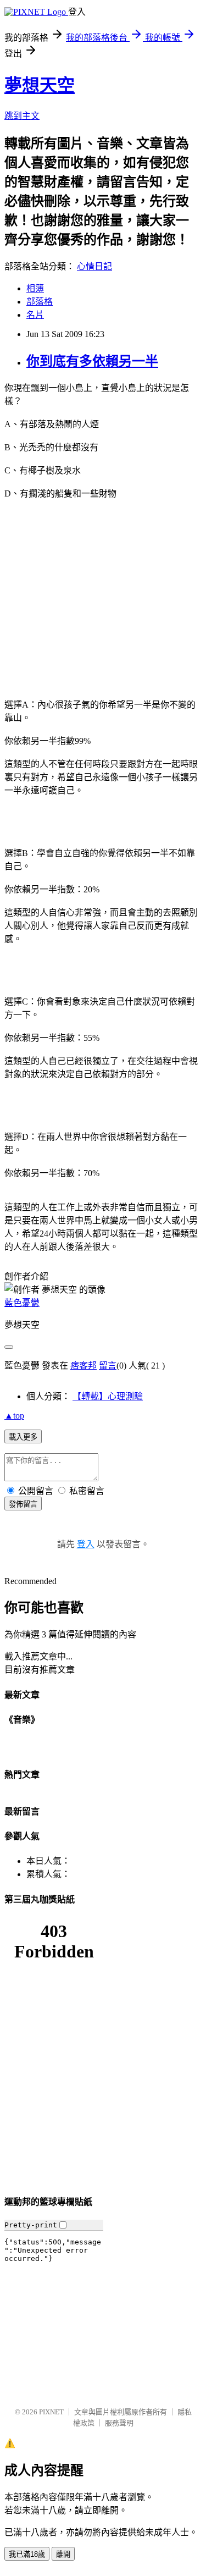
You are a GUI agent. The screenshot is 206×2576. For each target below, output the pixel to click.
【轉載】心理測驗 (108, 1396)
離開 (63, 2554)
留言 (108, 1366)
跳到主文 (22, 116)
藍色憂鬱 (22, 1303)
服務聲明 (119, 2423)
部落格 (40, 302)
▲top (14, 1416)
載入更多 (23, 1437)
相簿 (35, 288)
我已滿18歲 (27, 2554)
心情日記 (94, 266)
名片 (35, 315)
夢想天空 (40, 85)
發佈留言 (23, 1504)
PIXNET (51, 2412)
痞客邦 (83, 1366)
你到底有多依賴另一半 (92, 361)
